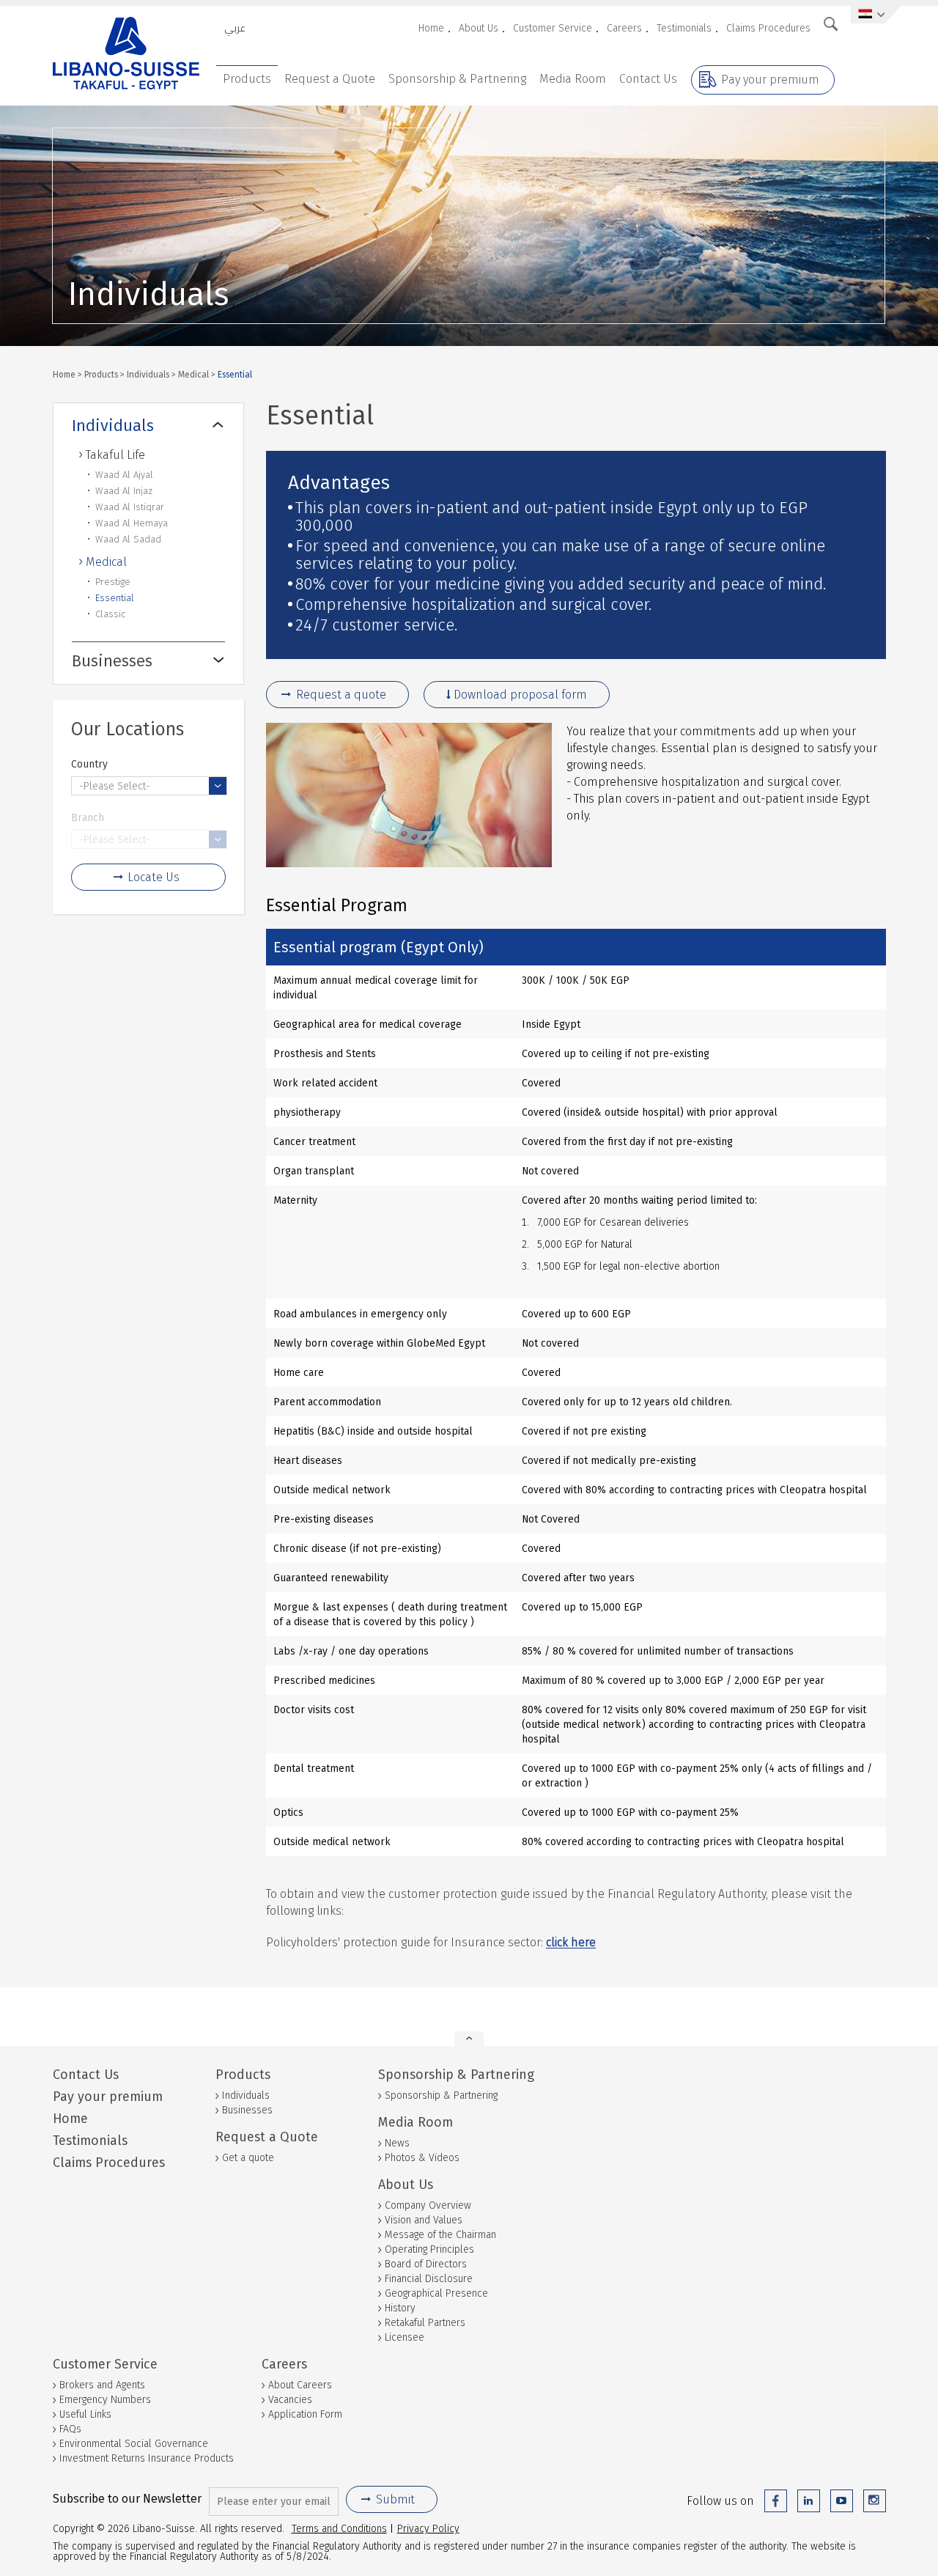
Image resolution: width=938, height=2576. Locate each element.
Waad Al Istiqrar (130, 507)
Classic (110, 614)
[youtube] (842, 2501)
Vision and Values (424, 2220)
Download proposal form (520, 695)
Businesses (112, 661)
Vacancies (290, 2400)
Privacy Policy (428, 2528)
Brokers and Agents (102, 2385)
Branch (88, 817)
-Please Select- (115, 786)
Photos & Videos (422, 2158)
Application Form (305, 2414)
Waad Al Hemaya (132, 523)
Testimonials (684, 28)
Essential (115, 598)
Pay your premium (770, 80)
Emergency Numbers (105, 2400)
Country (89, 764)
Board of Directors (426, 2264)
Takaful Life (115, 455)
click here (571, 1942)
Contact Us (648, 79)
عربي (235, 28)
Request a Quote (330, 79)
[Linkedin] (809, 2501)
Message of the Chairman (440, 2235)
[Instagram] (875, 2501)
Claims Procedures (768, 28)
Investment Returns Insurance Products (147, 2458)
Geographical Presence (436, 2293)
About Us (479, 28)
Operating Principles (429, 2249)
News (397, 2143)
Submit (395, 2499)
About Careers (300, 2385)
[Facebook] (776, 2501)
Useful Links (85, 2414)
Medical (193, 374)
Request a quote (341, 695)
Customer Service (553, 28)
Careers (624, 28)
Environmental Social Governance (134, 2444)
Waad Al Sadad (128, 539)
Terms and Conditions (339, 2528)
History (400, 2308)
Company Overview (428, 2205)
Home (431, 28)
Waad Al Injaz (124, 491)
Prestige (113, 582)
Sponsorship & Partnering (457, 79)
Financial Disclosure (429, 2279)
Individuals (148, 374)
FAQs (70, 2429)
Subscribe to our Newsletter (127, 2499)
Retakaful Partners (425, 2323)
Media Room (573, 79)
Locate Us (154, 877)
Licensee (405, 2337)
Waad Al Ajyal (124, 475)
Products (247, 79)
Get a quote (248, 2158)
